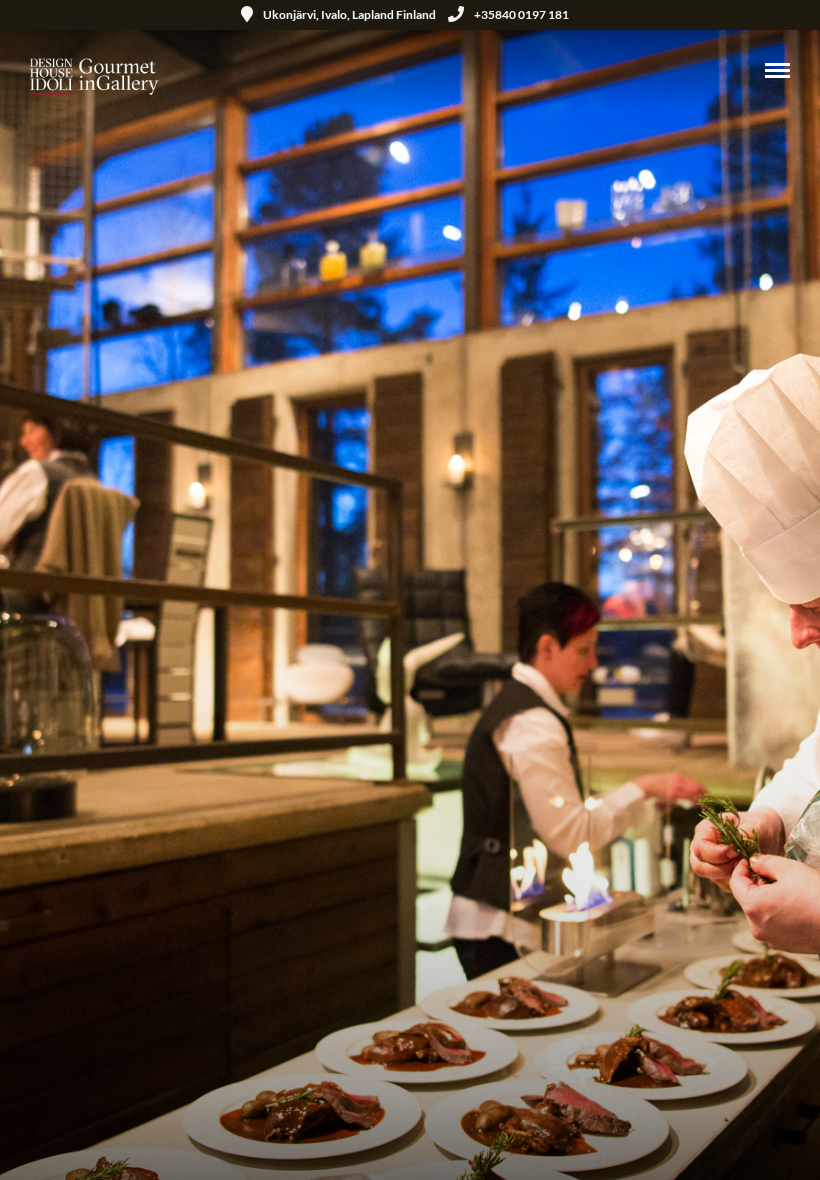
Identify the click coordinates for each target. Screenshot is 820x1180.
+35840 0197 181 (521, 14)
